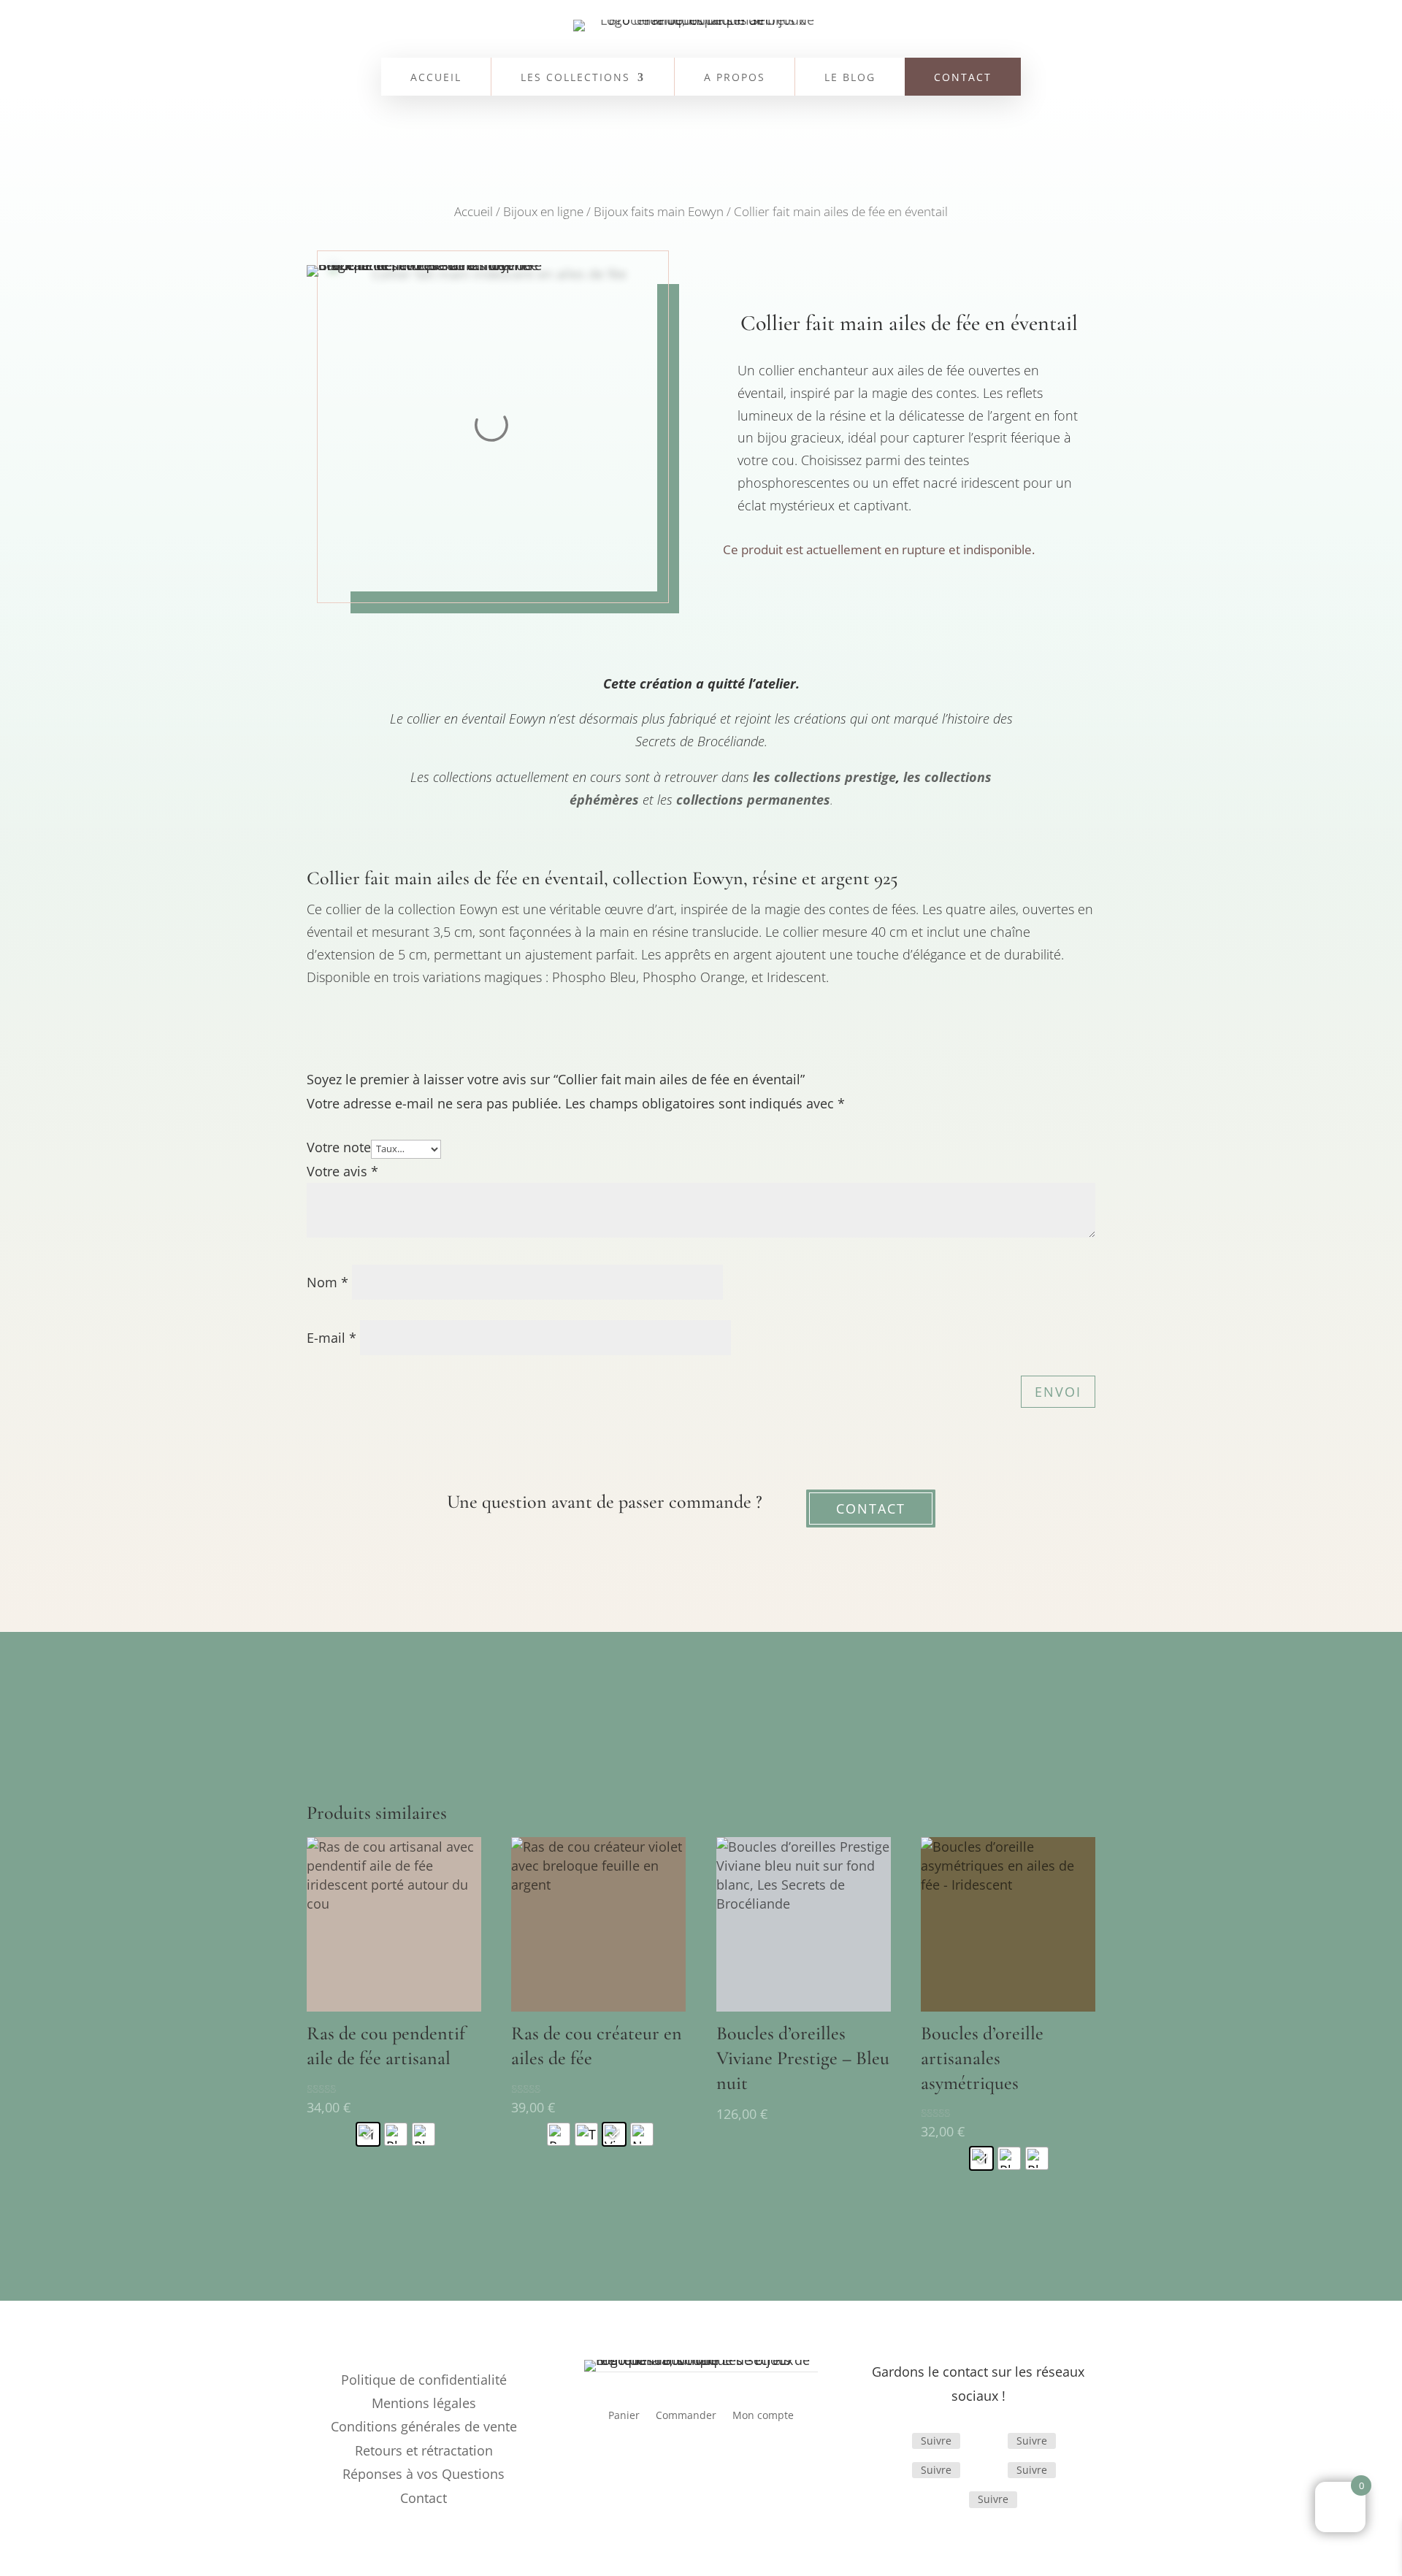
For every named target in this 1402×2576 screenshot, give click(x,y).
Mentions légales (424, 2403)
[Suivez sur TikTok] (895, 2470)
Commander (686, 2416)
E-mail (332, 1338)
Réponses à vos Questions (424, 2474)
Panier (624, 2416)
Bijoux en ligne (543, 211)
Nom (327, 1282)
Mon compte (763, 2416)
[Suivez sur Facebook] (895, 2441)
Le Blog (850, 78)
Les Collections (575, 78)
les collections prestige (824, 777)
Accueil (436, 78)
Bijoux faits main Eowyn (659, 211)
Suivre (936, 2441)
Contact (963, 78)
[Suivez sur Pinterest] (990, 2470)
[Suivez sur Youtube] (951, 2499)
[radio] (368, 2134)
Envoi (1058, 1392)
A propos (735, 78)
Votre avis (342, 1171)
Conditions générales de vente (424, 2426)
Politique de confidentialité (424, 2380)
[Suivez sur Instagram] (990, 2441)
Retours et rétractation (424, 2450)
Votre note (339, 1147)
